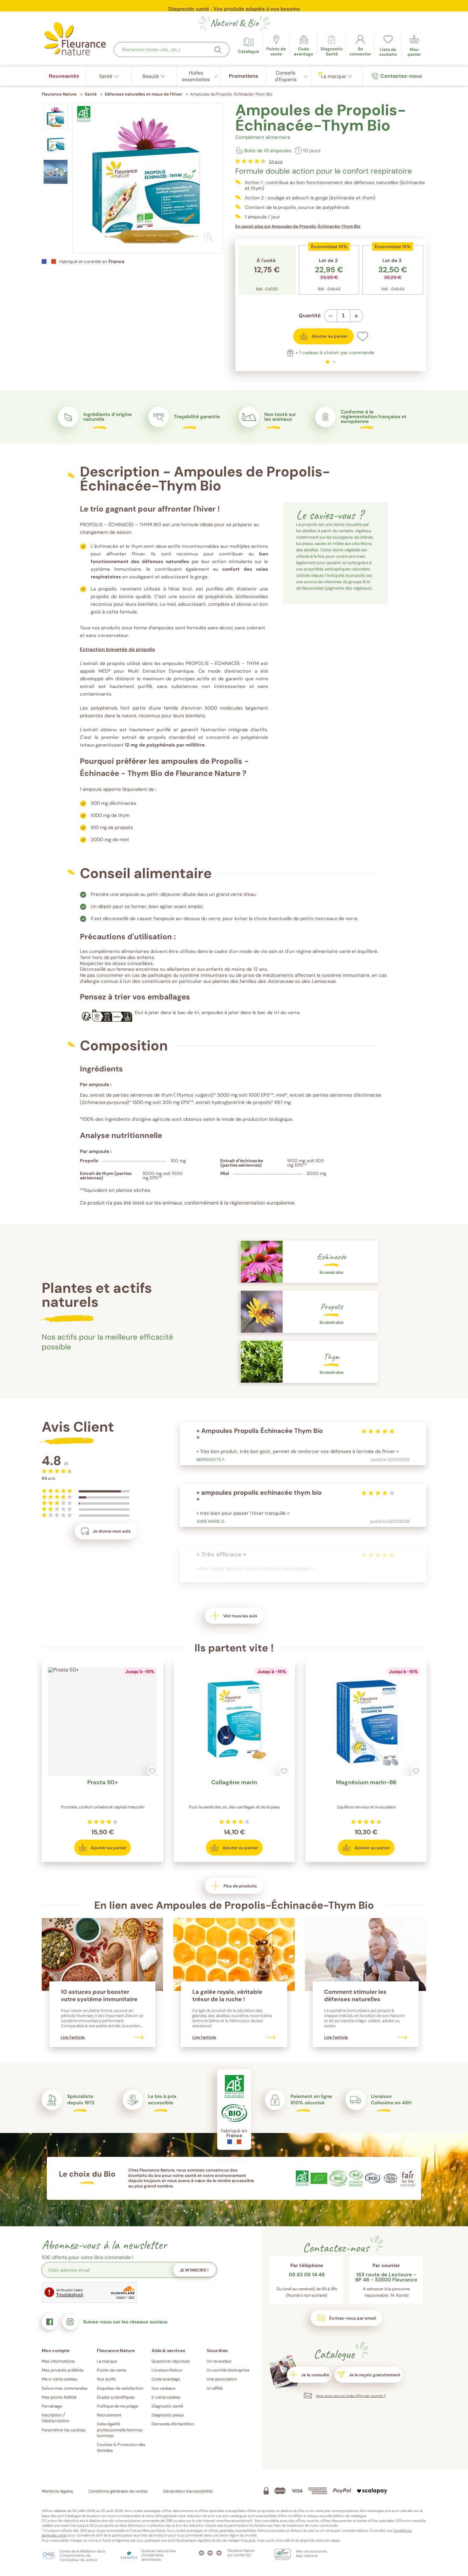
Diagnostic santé (167, 2406)
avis (276, 162)
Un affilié (215, 2388)
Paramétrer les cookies (64, 2430)
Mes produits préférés (63, 2370)
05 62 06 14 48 (307, 2275)
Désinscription (55, 2421)
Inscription (52, 2415)
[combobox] (172, 50)
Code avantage (166, 2379)
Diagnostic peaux (168, 2415)
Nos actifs (106, 2379)
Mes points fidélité (59, 2397)
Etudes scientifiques (116, 2397)
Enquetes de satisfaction (120, 2388)
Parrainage (52, 2406)
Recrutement (109, 2415)
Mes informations (58, 2361)
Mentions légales (57, 2491)
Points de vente (111, 2370)
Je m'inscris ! (194, 2270)
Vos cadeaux (163, 2388)
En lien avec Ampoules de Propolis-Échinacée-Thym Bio (234, 1905)
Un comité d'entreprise (228, 2370)
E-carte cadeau (166, 2397)
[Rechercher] (218, 50)
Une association (222, 2379)
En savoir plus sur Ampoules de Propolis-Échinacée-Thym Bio (298, 226)
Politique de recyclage (117, 2406)
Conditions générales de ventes (118, 2491)
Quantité (310, 316)
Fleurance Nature (59, 94)
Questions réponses (171, 2361)
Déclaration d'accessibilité (188, 2491)
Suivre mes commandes (65, 2388)
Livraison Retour (167, 2370)
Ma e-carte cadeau (60, 2379)
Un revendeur (219, 2361)
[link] (304, 46)
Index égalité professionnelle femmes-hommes (121, 2430)
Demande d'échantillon (173, 2424)
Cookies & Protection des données (121, 2447)
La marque (107, 2361)
